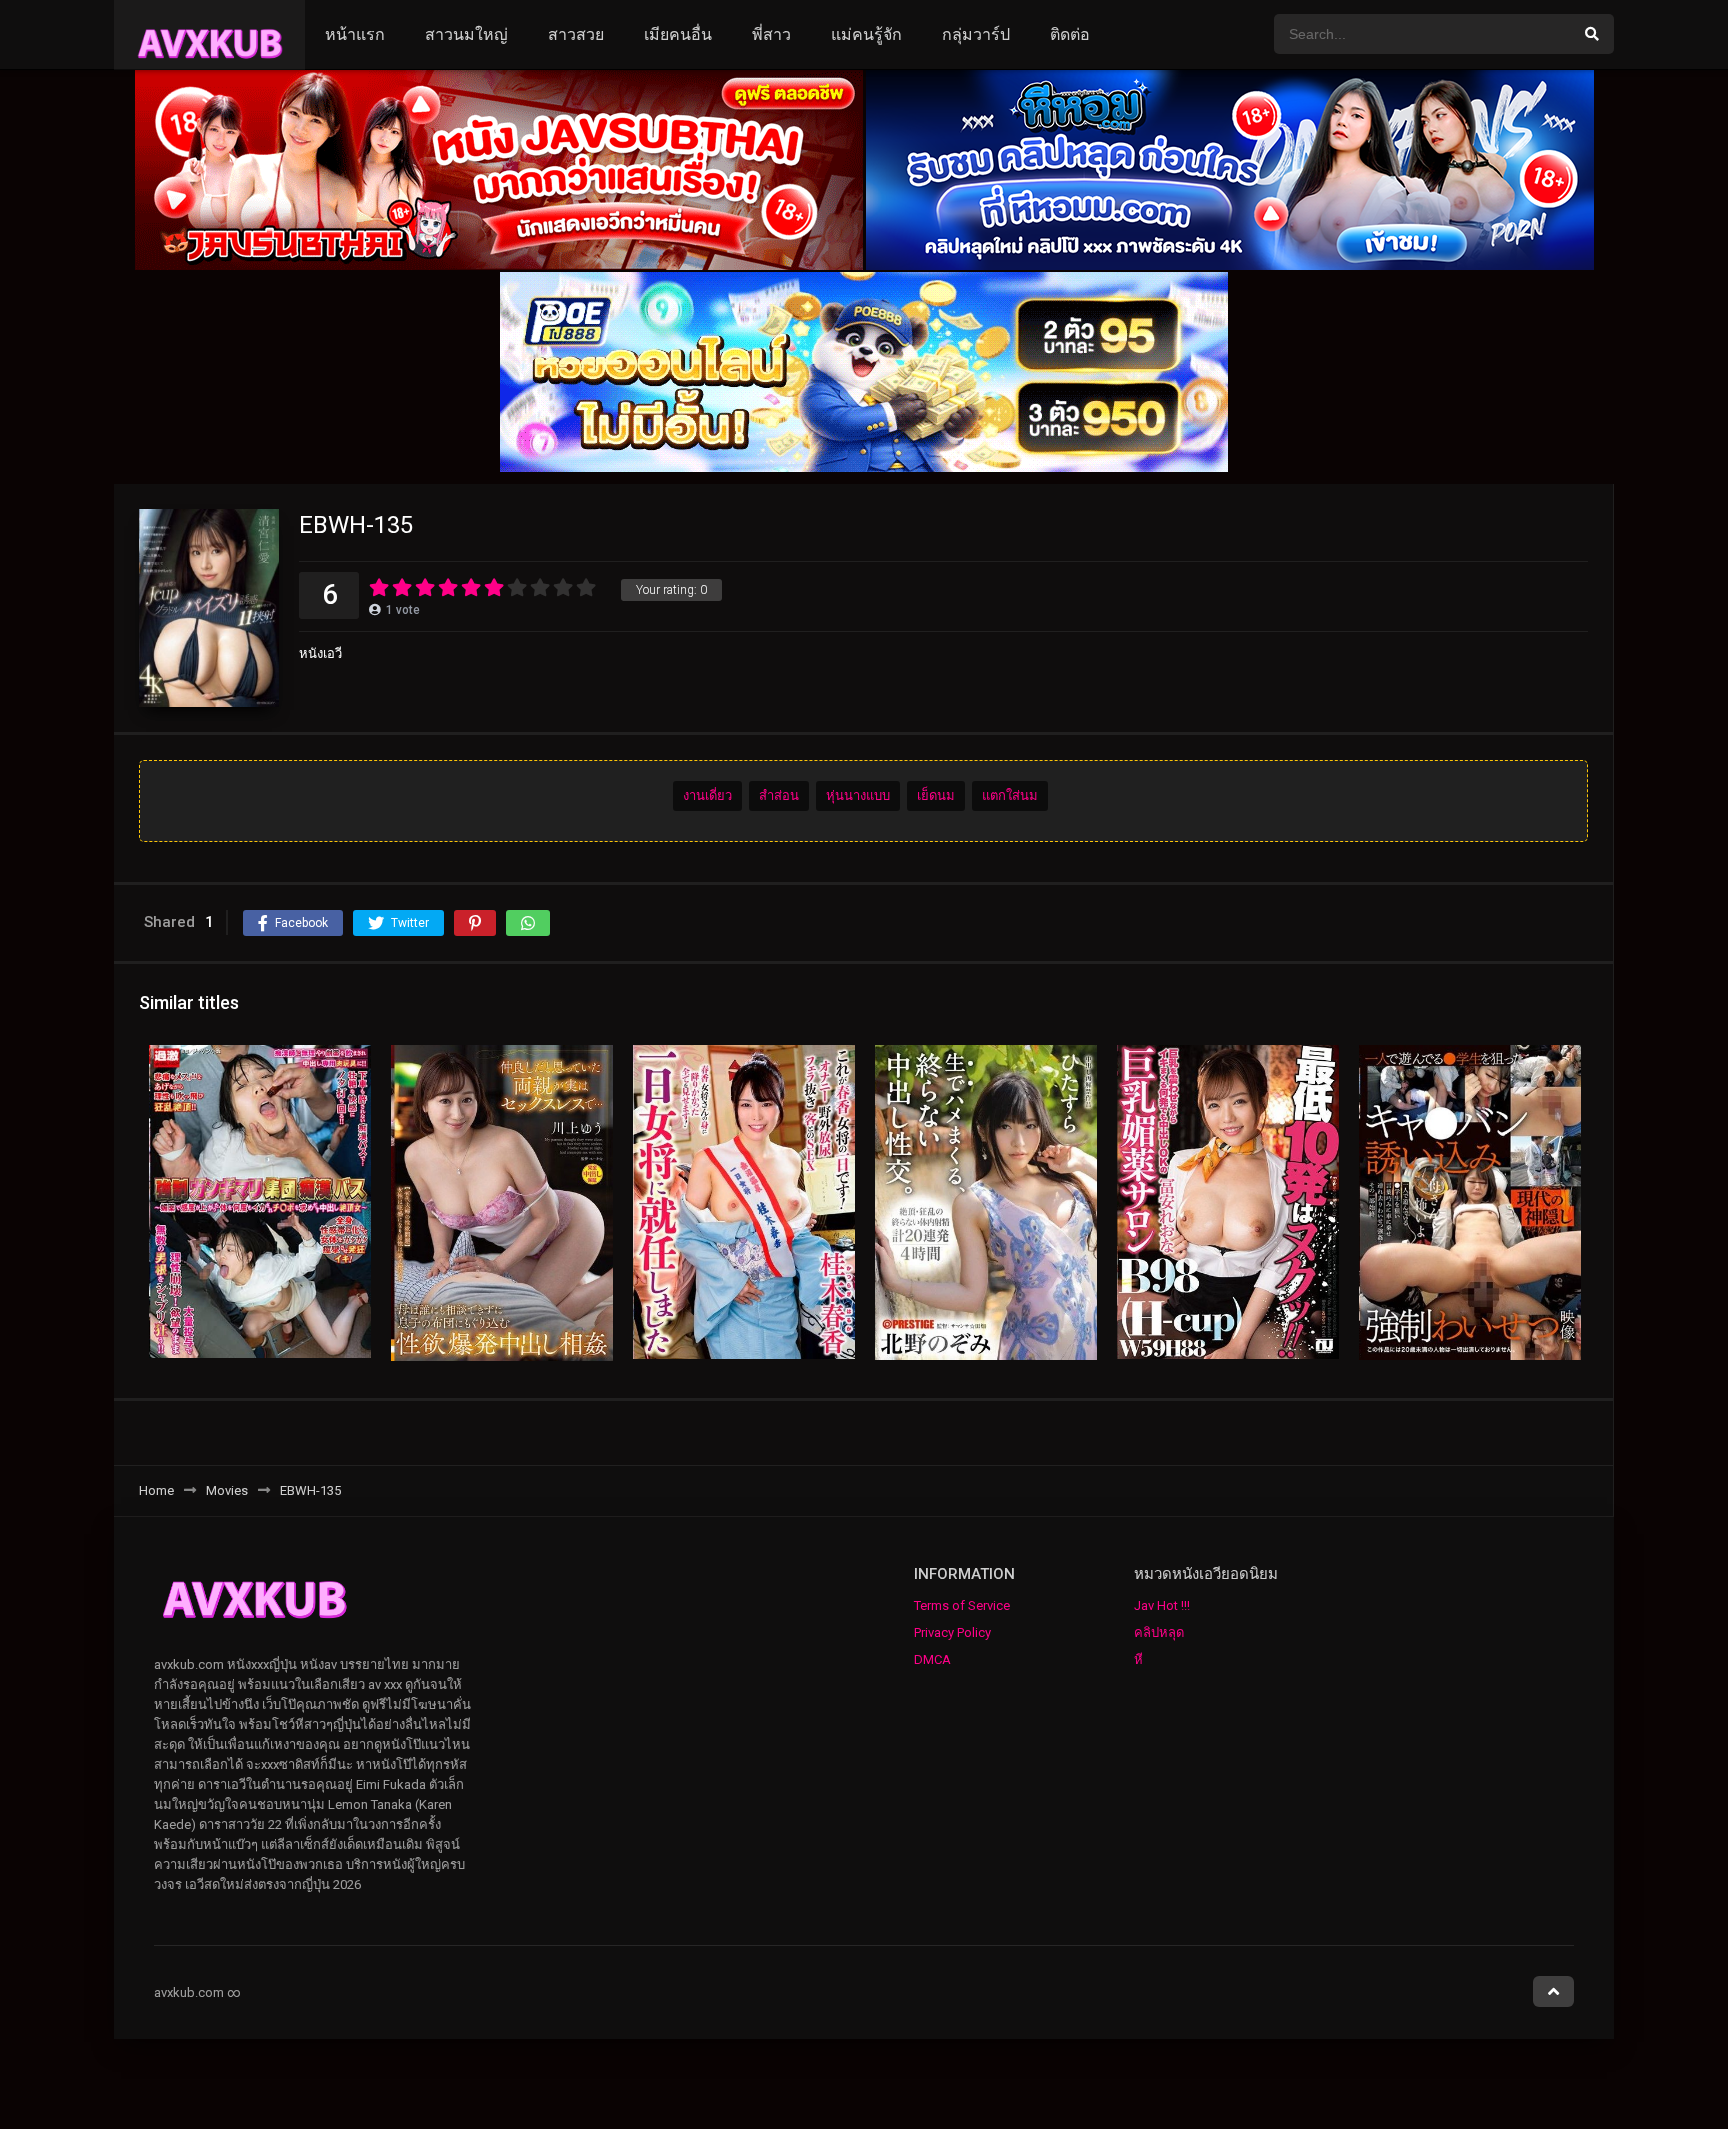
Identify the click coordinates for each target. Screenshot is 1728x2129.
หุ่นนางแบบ (858, 795)
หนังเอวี (320, 653)
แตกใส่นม (1010, 795)
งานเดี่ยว (707, 795)
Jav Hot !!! (1162, 1605)
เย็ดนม (936, 795)
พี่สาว (771, 34)
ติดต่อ (1070, 34)
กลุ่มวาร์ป (976, 34)
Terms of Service (962, 1605)
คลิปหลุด (1159, 1632)
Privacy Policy (952, 1632)
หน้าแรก (355, 34)
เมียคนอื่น (678, 34)
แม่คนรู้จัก (866, 34)
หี (1138, 1659)
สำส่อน (779, 795)
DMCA (932, 1659)
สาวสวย (576, 34)
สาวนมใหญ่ (466, 34)
